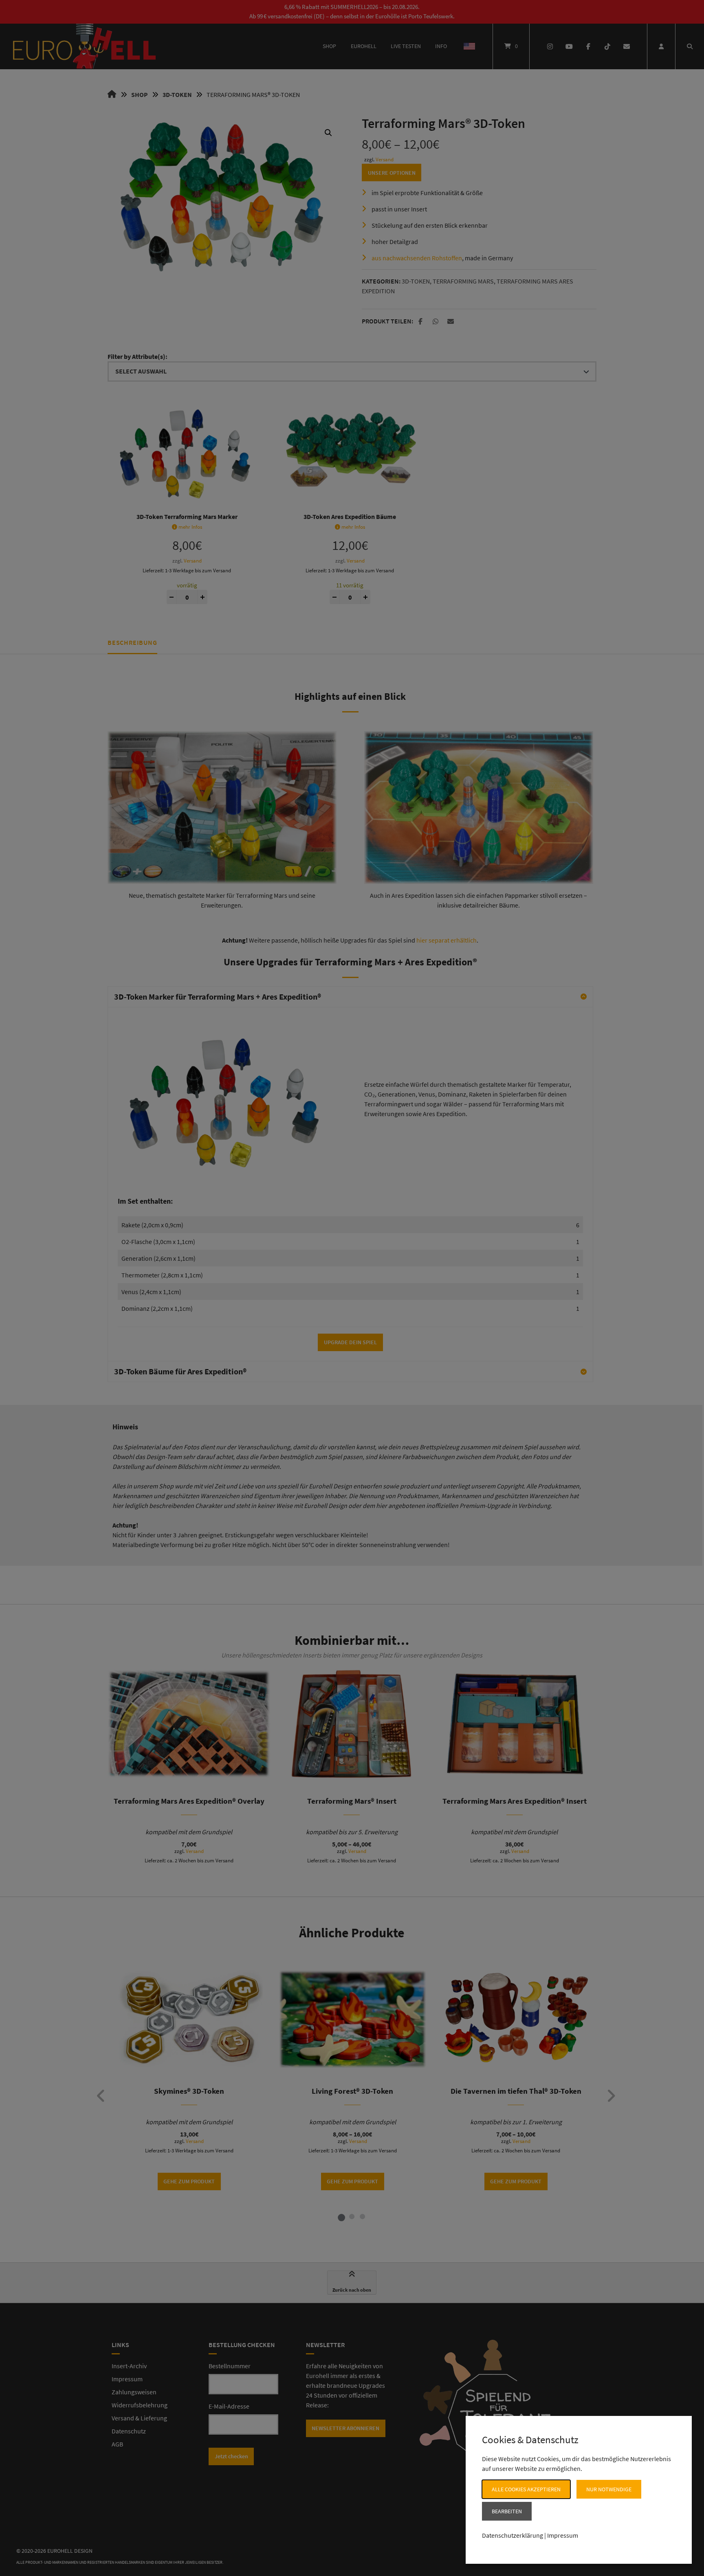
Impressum (563, 2535)
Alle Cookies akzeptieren (526, 2489)
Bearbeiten (507, 2511)
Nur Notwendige (609, 2489)
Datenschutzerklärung (513, 2535)
